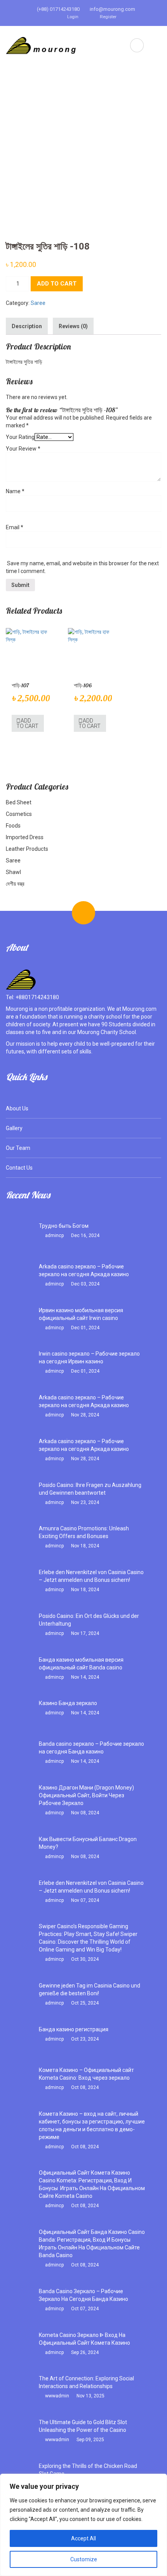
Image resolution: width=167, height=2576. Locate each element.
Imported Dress (25, 837)
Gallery (14, 1128)
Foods (13, 826)
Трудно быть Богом (64, 1226)
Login (72, 17)
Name (15, 491)
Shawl (13, 872)
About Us (17, 1108)
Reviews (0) (73, 326)
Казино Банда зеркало (68, 1703)
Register (108, 17)
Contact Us (19, 1168)
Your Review (23, 449)
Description (27, 326)
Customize (84, 2559)
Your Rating (20, 437)
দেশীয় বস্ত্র (15, 884)
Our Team (18, 1148)
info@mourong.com (112, 9)
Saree (38, 303)
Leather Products (27, 849)
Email (15, 527)
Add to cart (57, 284)
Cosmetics (19, 814)
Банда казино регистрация (74, 2029)
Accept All (83, 2538)
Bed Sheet (19, 802)
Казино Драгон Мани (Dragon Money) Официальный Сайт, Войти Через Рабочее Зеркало (86, 1795)
